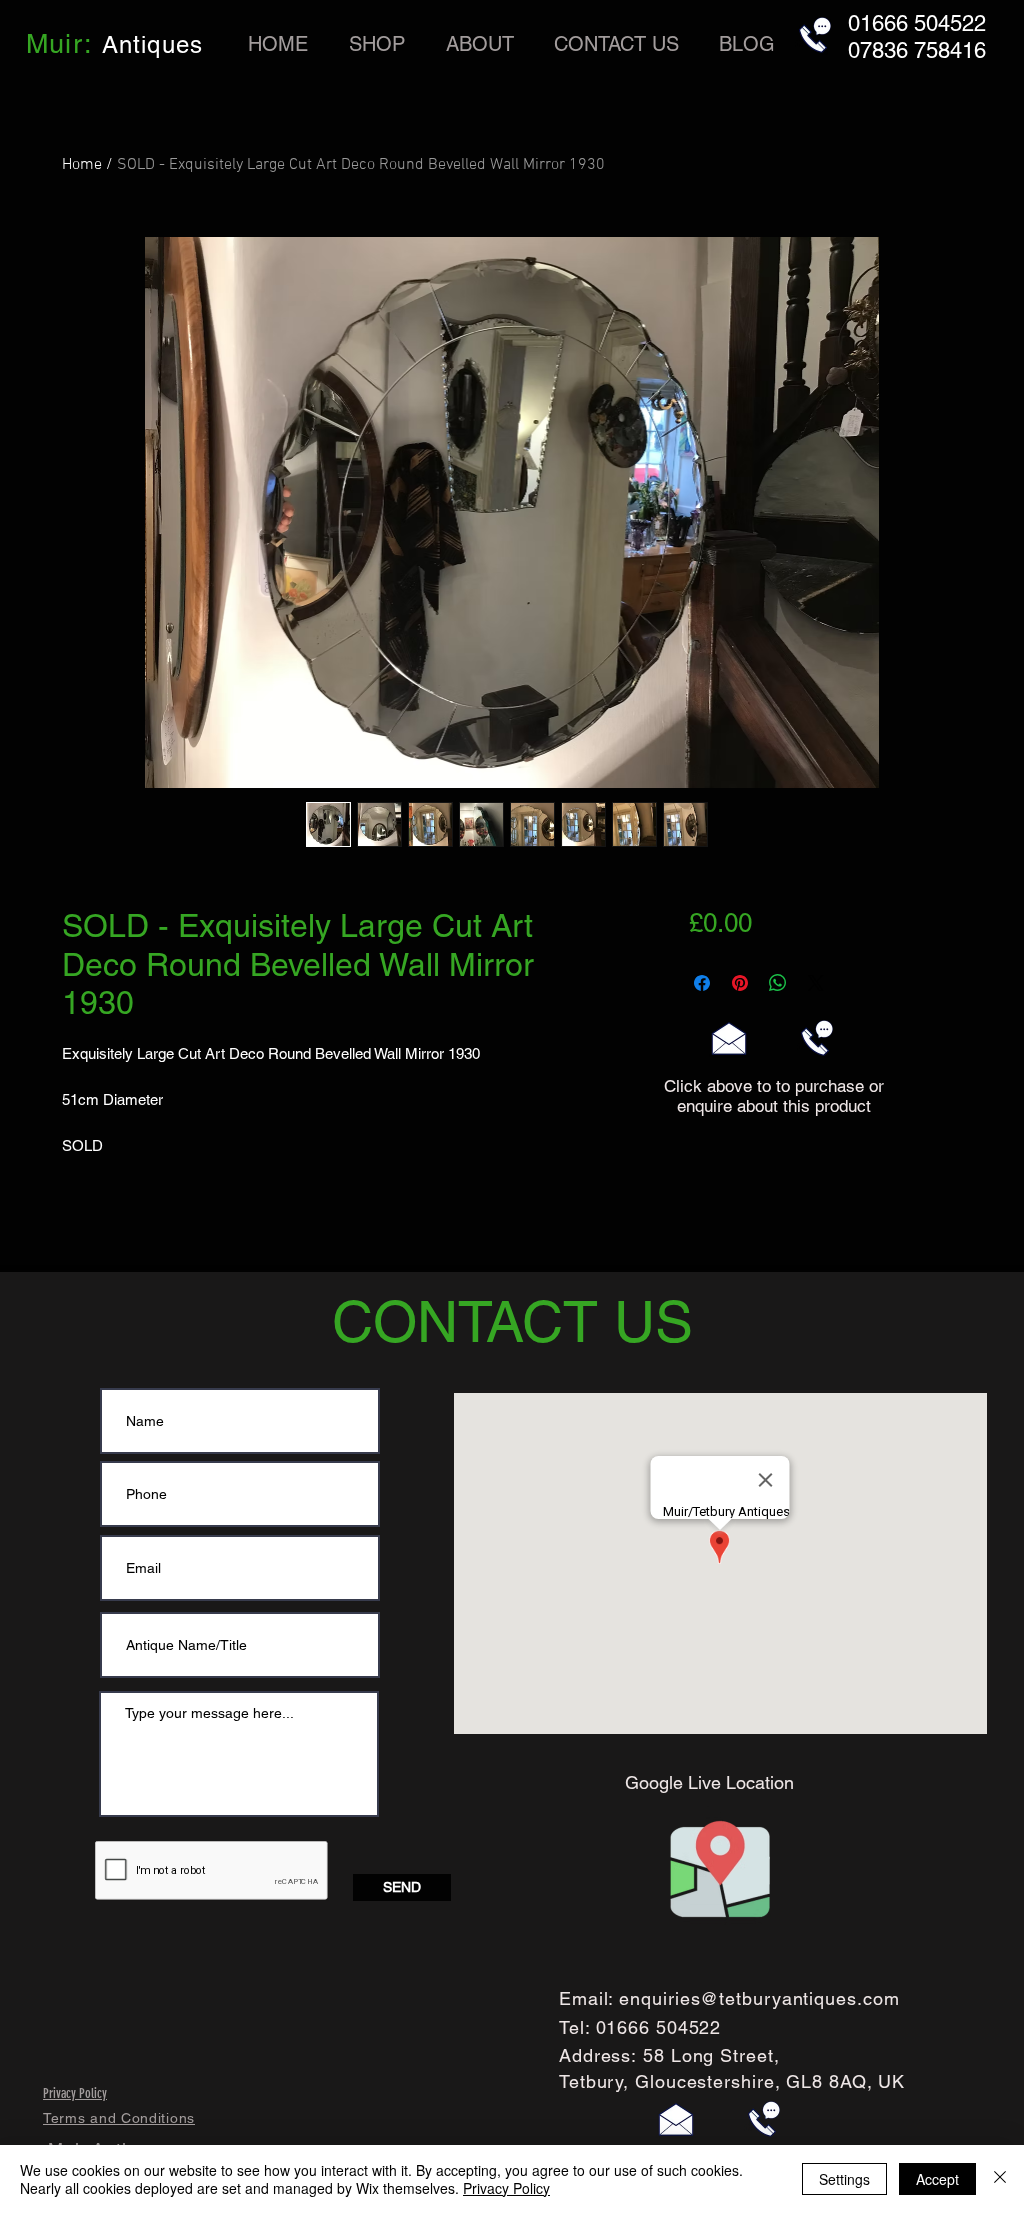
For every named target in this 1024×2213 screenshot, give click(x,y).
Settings (844, 2179)
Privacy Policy (506, 2188)
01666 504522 (659, 2027)
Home (82, 165)
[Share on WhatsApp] (778, 983)
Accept (937, 2179)
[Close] (1000, 2179)
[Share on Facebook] (702, 983)
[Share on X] (816, 983)
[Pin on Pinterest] (740, 983)
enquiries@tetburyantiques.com (759, 1998)
